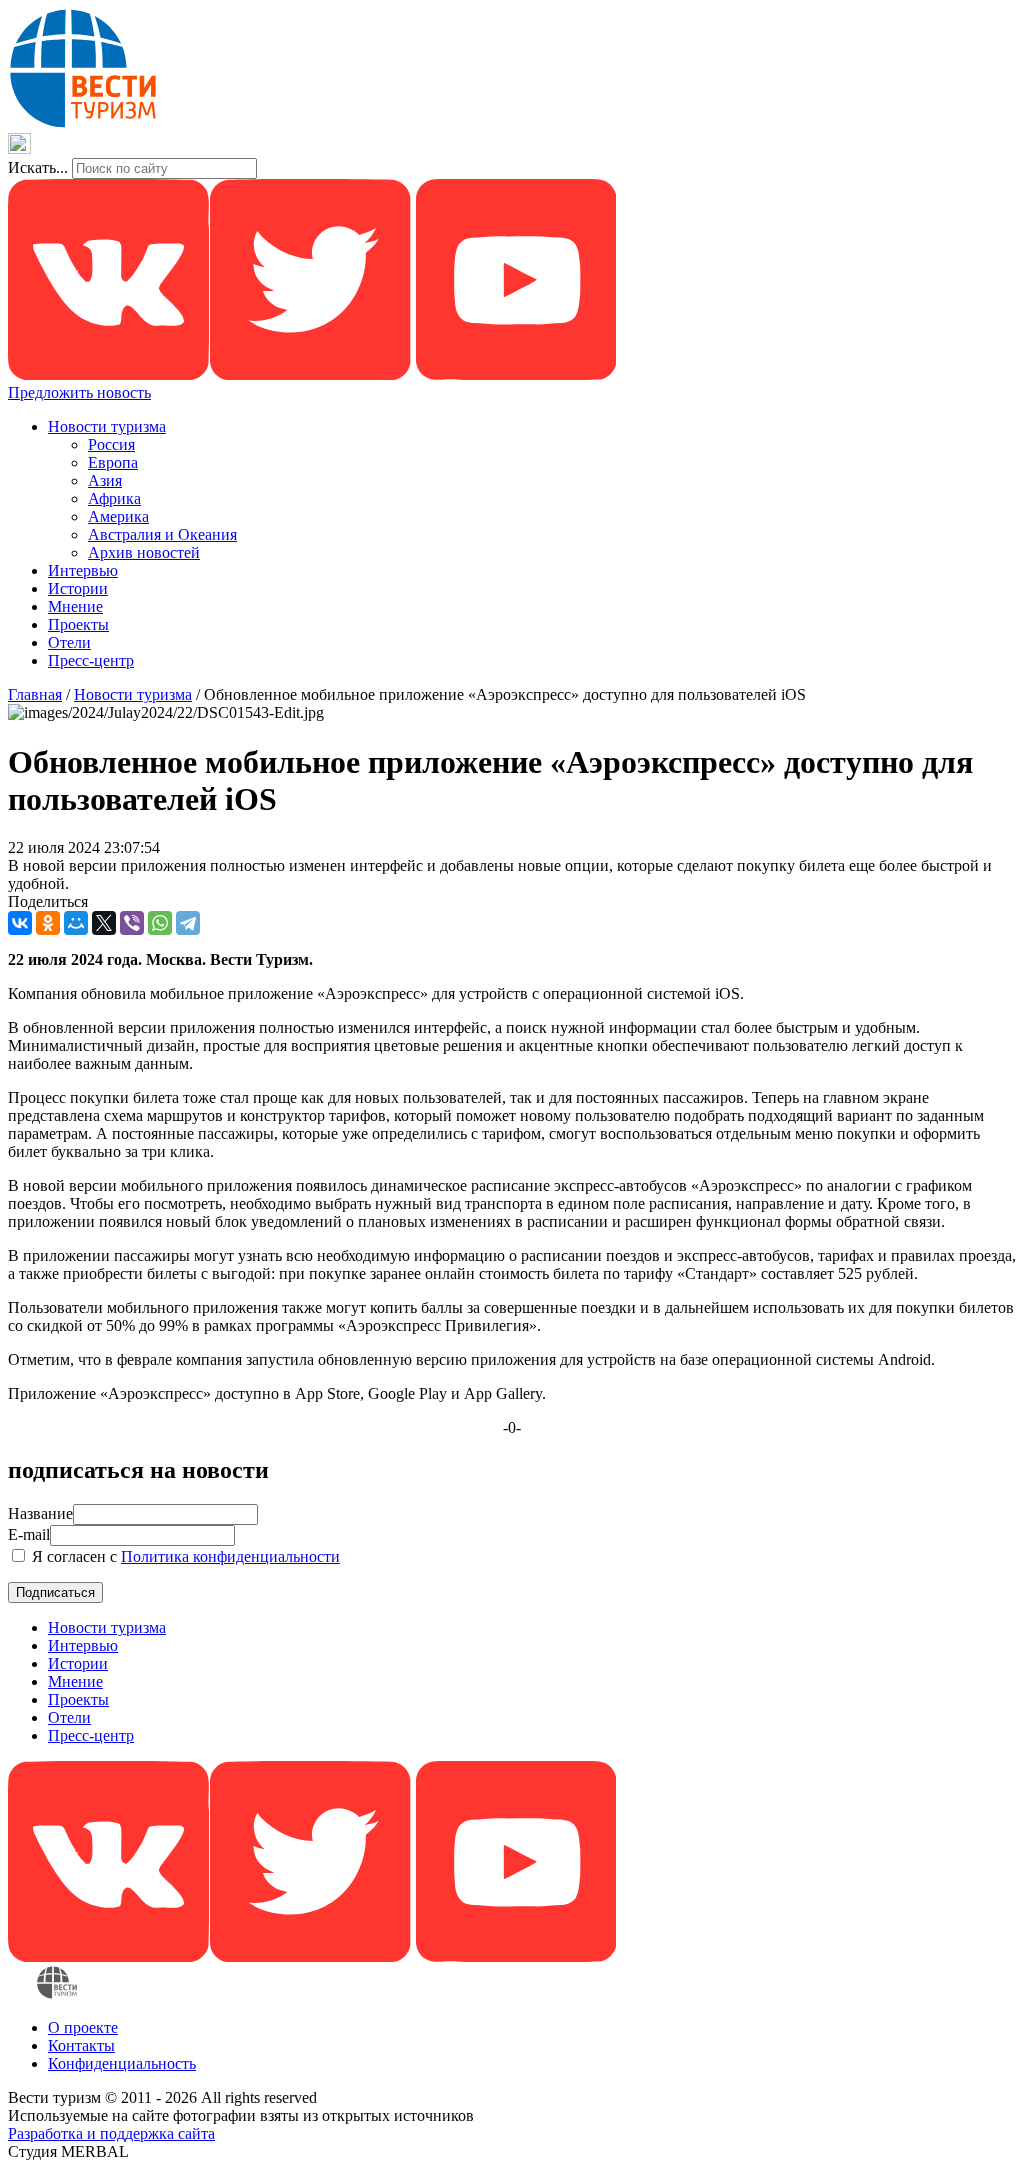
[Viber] (132, 923)
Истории (78, 588)
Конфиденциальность (122, 2063)
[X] (104, 923)
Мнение (75, 606)
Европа (113, 462)
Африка (114, 498)
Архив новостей (144, 552)
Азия (105, 480)
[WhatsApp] (160, 923)
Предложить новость (79, 392)
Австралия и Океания (162, 534)
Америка (118, 516)
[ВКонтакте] (20, 923)
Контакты (81, 2045)
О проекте (83, 2027)
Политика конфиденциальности (230, 1556)
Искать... (38, 167)
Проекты (78, 624)
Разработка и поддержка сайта (111, 2133)
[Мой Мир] (76, 923)
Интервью (83, 570)
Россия (111, 444)
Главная (35, 694)
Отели (69, 642)
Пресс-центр (91, 660)
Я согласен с (184, 1556)
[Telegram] (188, 923)
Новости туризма (107, 426)
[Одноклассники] (48, 923)
